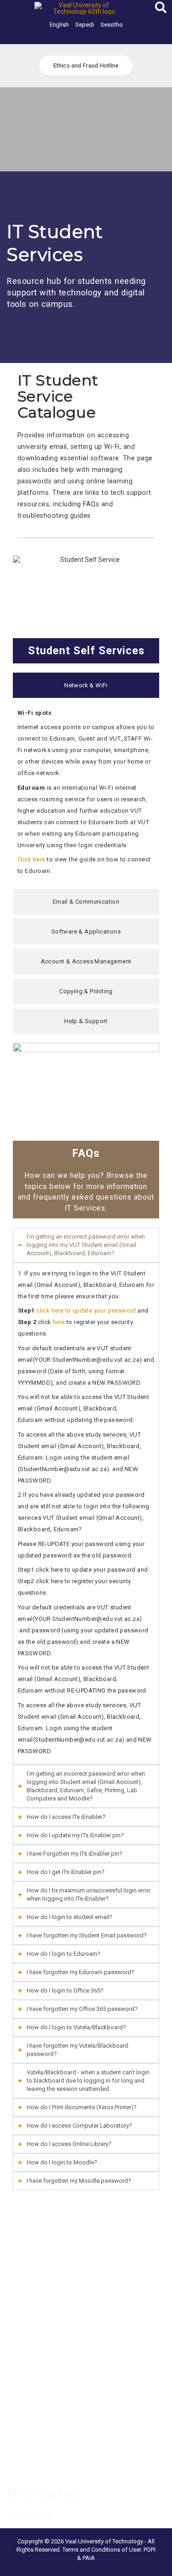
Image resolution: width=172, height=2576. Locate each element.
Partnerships (25, 2262)
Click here (31, 859)
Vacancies (22, 2239)
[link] (59, 25)
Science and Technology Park (51, 2399)
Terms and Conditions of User (102, 2550)
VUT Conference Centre (42, 2388)
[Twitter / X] (32, 2465)
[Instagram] (72, 2465)
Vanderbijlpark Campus (41, 2376)
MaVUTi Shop (27, 2274)
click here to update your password (86, 1311)
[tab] (86, 685)
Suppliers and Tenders (40, 2251)
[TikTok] (93, 2465)
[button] (161, 9)
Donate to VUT (29, 2286)
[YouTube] (113, 2465)
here (59, 1322)
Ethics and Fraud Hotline (43, 2297)
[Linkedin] (52, 2465)
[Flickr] (133, 2465)
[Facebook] (12, 2465)
